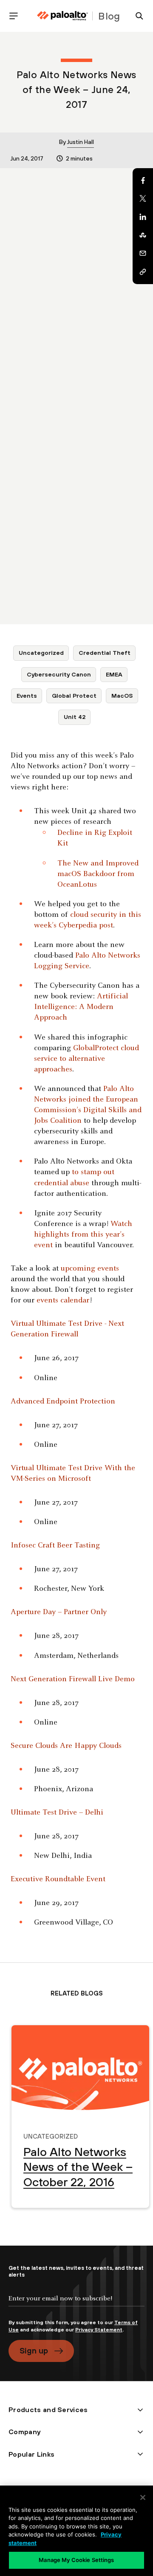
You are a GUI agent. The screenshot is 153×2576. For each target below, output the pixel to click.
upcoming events (90, 1269)
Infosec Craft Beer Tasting (55, 1546)
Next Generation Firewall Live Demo (73, 1679)
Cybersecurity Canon (59, 674)
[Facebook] (143, 180)
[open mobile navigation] (17, 16)
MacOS (122, 696)
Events (27, 696)
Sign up (34, 2351)
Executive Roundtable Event (58, 1879)
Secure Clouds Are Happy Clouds (66, 1746)
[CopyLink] (143, 272)
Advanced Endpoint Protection (63, 1402)
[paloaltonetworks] (62, 16)
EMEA (114, 674)
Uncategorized (41, 653)
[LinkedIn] (143, 217)
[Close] (143, 2497)
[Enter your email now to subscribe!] (76, 2305)
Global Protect (74, 696)
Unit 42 (75, 717)
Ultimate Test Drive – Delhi (57, 1813)
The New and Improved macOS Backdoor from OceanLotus (98, 874)
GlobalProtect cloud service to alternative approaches (86, 1059)
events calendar (63, 1301)
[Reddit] (143, 235)
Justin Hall (81, 142)
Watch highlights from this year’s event (83, 1235)
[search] (136, 16)
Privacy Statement (99, 2330)
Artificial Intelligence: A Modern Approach (81, 1007)
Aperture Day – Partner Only (59, 1612)
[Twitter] (143, 199)
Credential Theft (105, 653)
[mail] (143, 254)
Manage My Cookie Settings (76, 2560)
